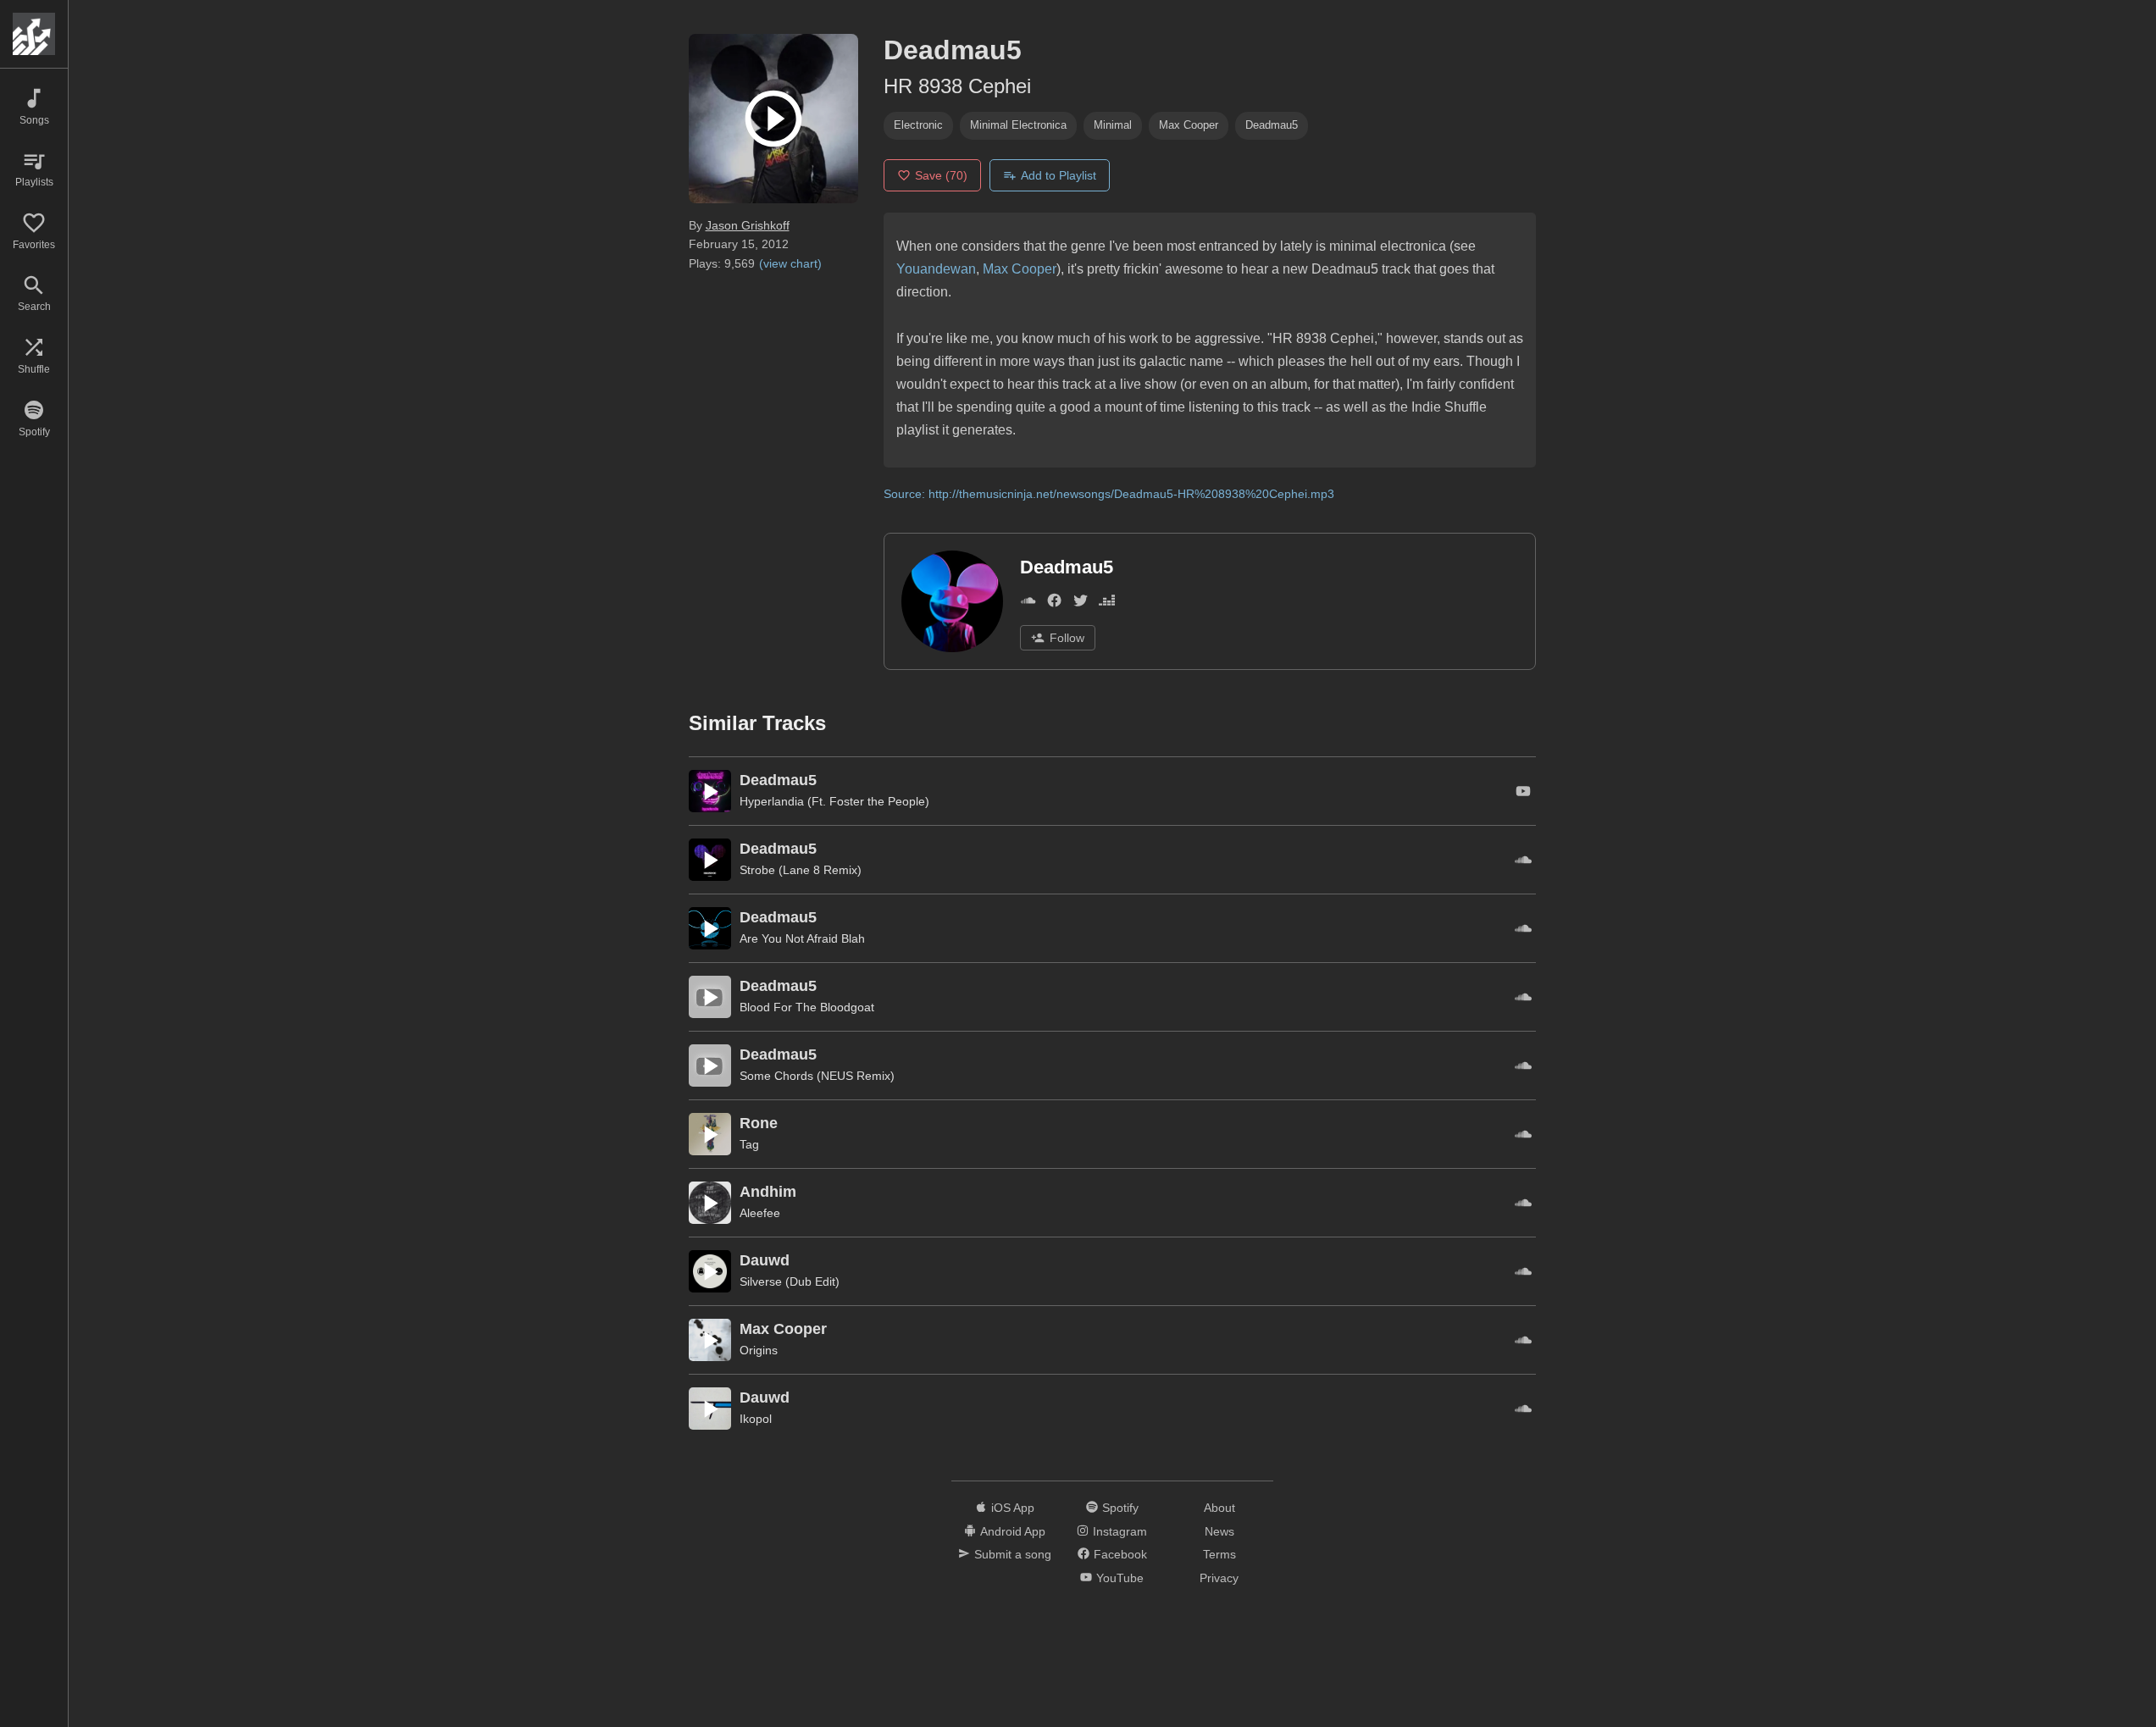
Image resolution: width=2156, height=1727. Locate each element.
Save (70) (941, 175)
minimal (1113, 125)
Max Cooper (1020, 269)
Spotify (1120, 1508)
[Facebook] (1054, 604)
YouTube (1120, 1578)
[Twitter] (1081, 604)
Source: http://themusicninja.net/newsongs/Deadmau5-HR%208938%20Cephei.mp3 (1109, 494)
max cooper (1189, 125)
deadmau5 (1272, 125)
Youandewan (936, 269)
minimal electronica (1018, 125)
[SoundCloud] (1028, 604)
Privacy (1219, 1578)
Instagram (1120, 1531)
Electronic (918, 125)
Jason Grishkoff (748, 225)
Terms (1219, 1554)
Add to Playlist (1059, 175)
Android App (1013, 1531)
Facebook (1120, 1554)
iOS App (1013, 1508)
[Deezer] (1107, 604)
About (1219, 1508)
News (1219, 1531)
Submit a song (1013, 1554)
